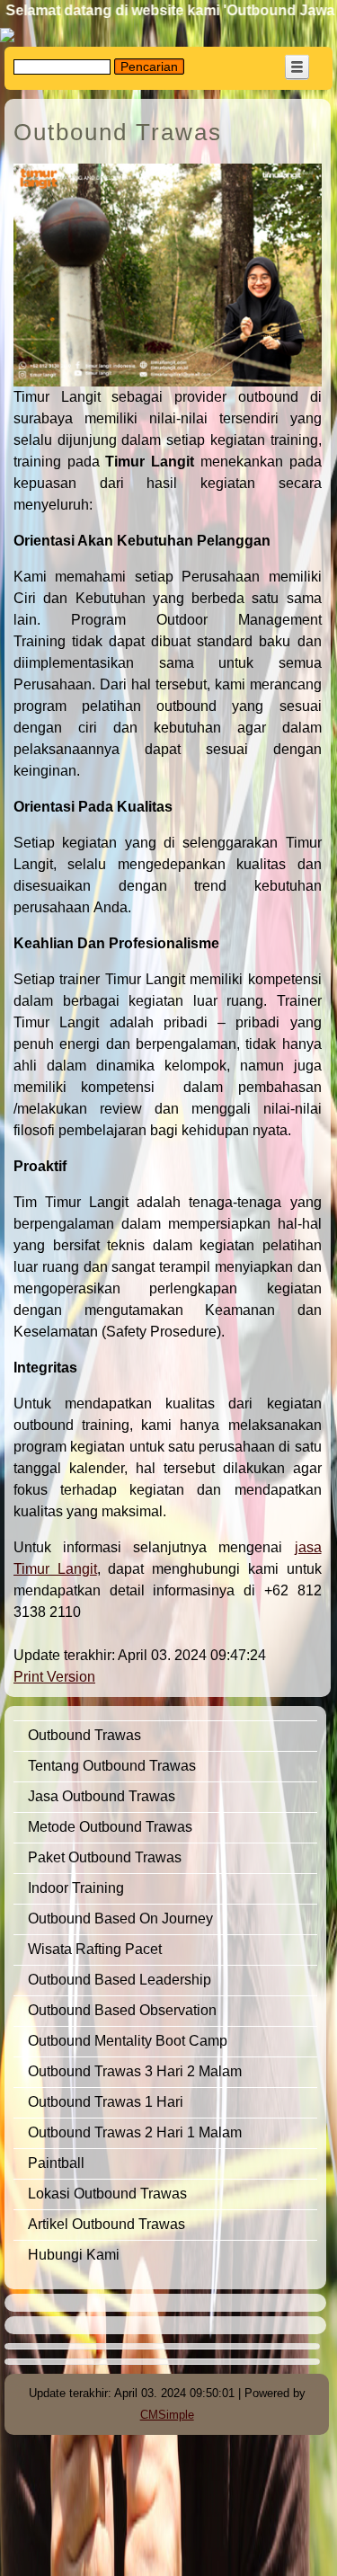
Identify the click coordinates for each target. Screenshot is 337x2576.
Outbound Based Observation (124, 2010)
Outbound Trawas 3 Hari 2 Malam (135, 2071)
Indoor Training (76, 1888)
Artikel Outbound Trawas (106, 2224)
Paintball (58, 2163)
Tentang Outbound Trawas (112, 1766)
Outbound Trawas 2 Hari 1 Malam (135, 2132)
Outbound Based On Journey (120, 1919)
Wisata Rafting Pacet (95, 1949)
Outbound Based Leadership (120, 1980)
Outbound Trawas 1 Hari (106, 2102)
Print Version (54, 1677)
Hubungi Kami (74, 2255)
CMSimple (167, 2415)
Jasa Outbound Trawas (102, 1796)
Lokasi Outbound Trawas (107, 2194)
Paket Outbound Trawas (105, 1857)
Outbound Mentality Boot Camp (128, 2041)
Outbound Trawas (84, 1735)
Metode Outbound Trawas (110, 1827)
